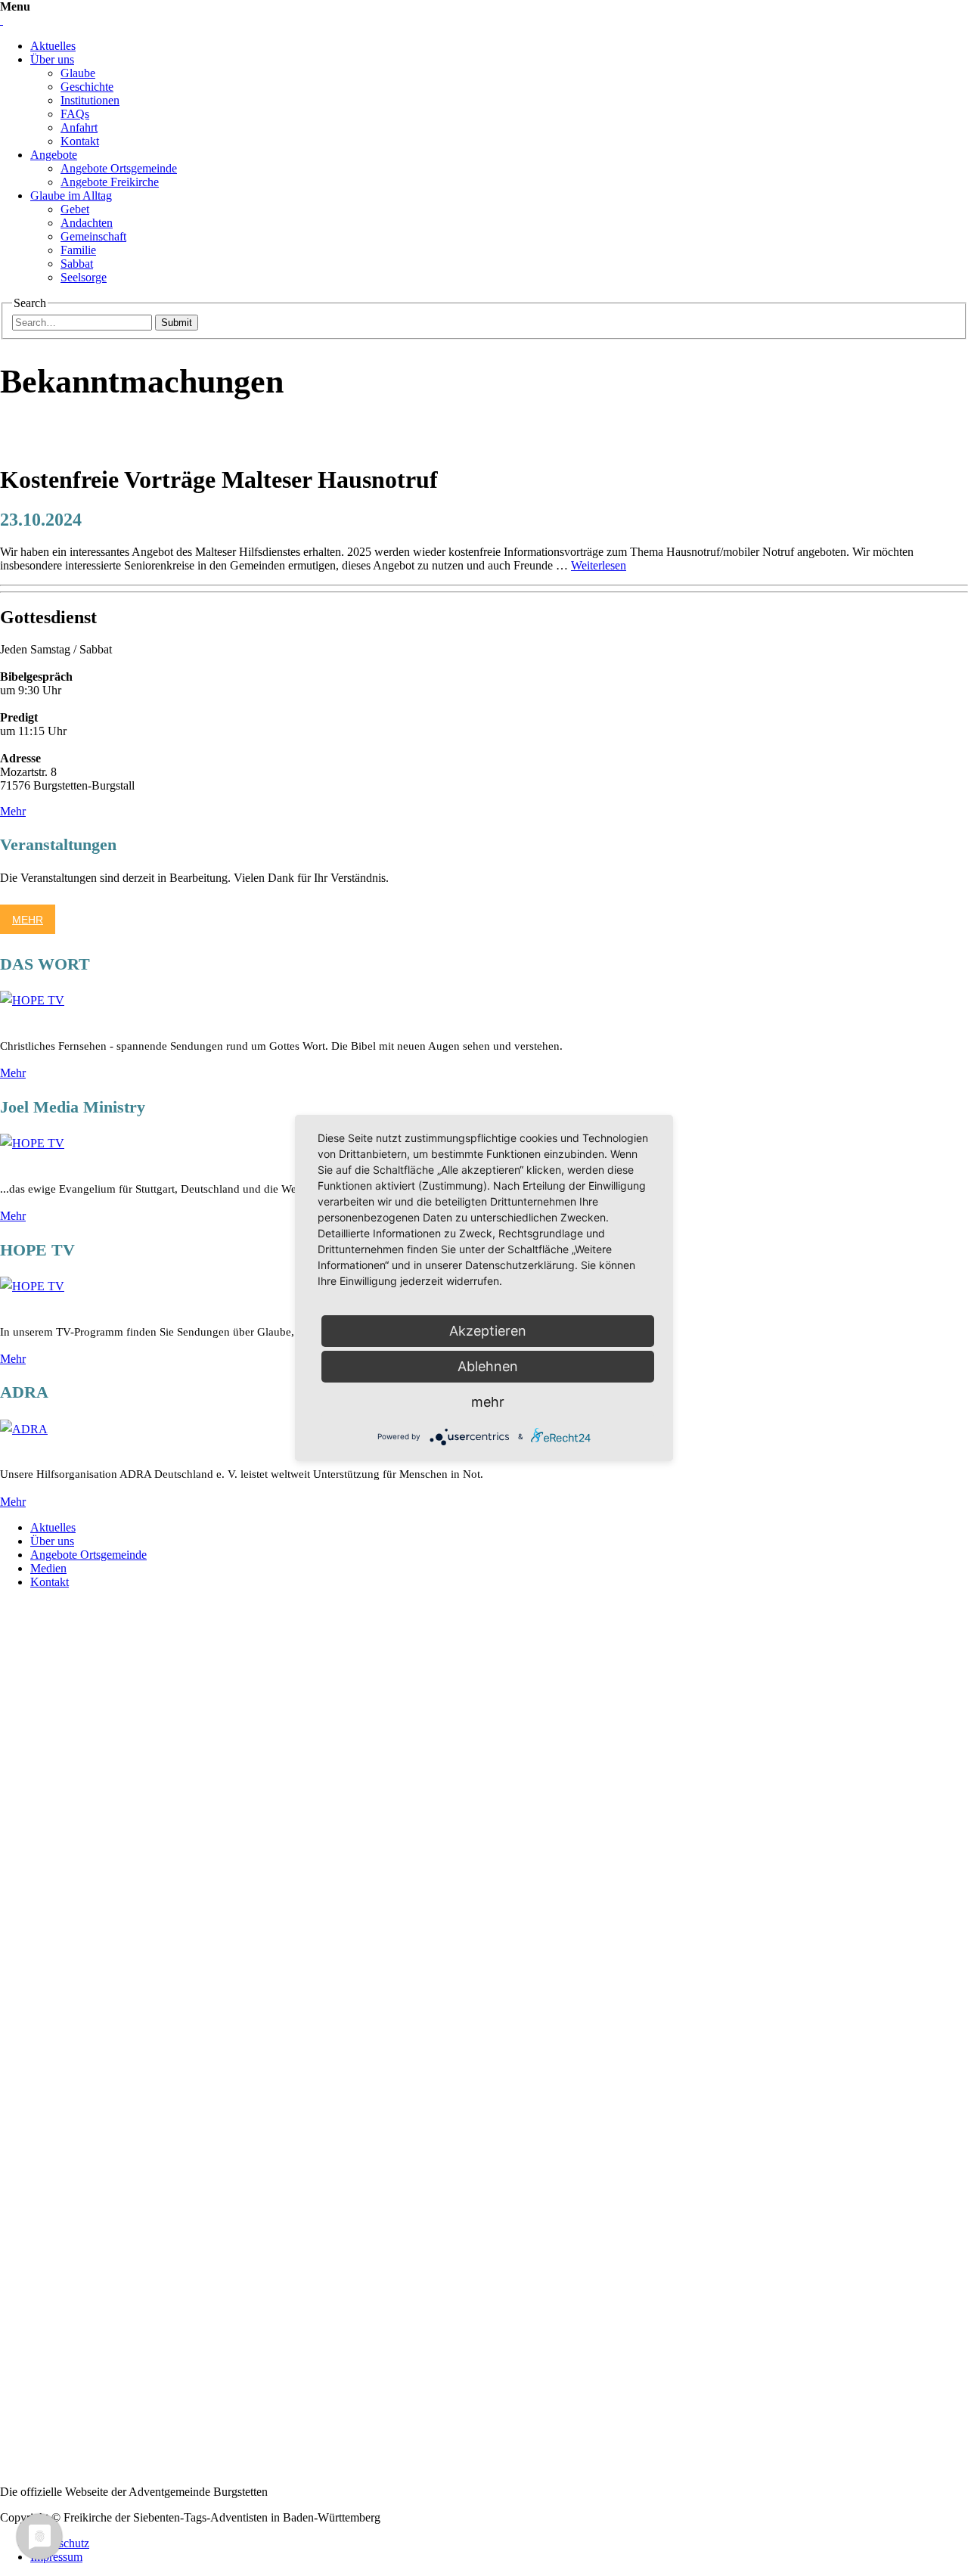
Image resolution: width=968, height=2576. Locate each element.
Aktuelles (53, 46)
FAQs (75, 114)
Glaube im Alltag (71, 196)
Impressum (56, 2557)
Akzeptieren (488, 1331)
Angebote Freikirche (110, 182)
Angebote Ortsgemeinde (119, 168)
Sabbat (77, 264)
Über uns (52, 59)
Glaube (78, 73)
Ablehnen (488, 1366)
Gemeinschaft (93, 236)
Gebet (75, 209)
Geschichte (87, 87)
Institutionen (90, 100)
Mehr (13, 811)
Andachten (87, 223)
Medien (48, 1568)
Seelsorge (84, 277)
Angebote (54, 155)
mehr (488, 1402)
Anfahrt (79, 127)
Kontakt (80, 141)
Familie (78, 250)
